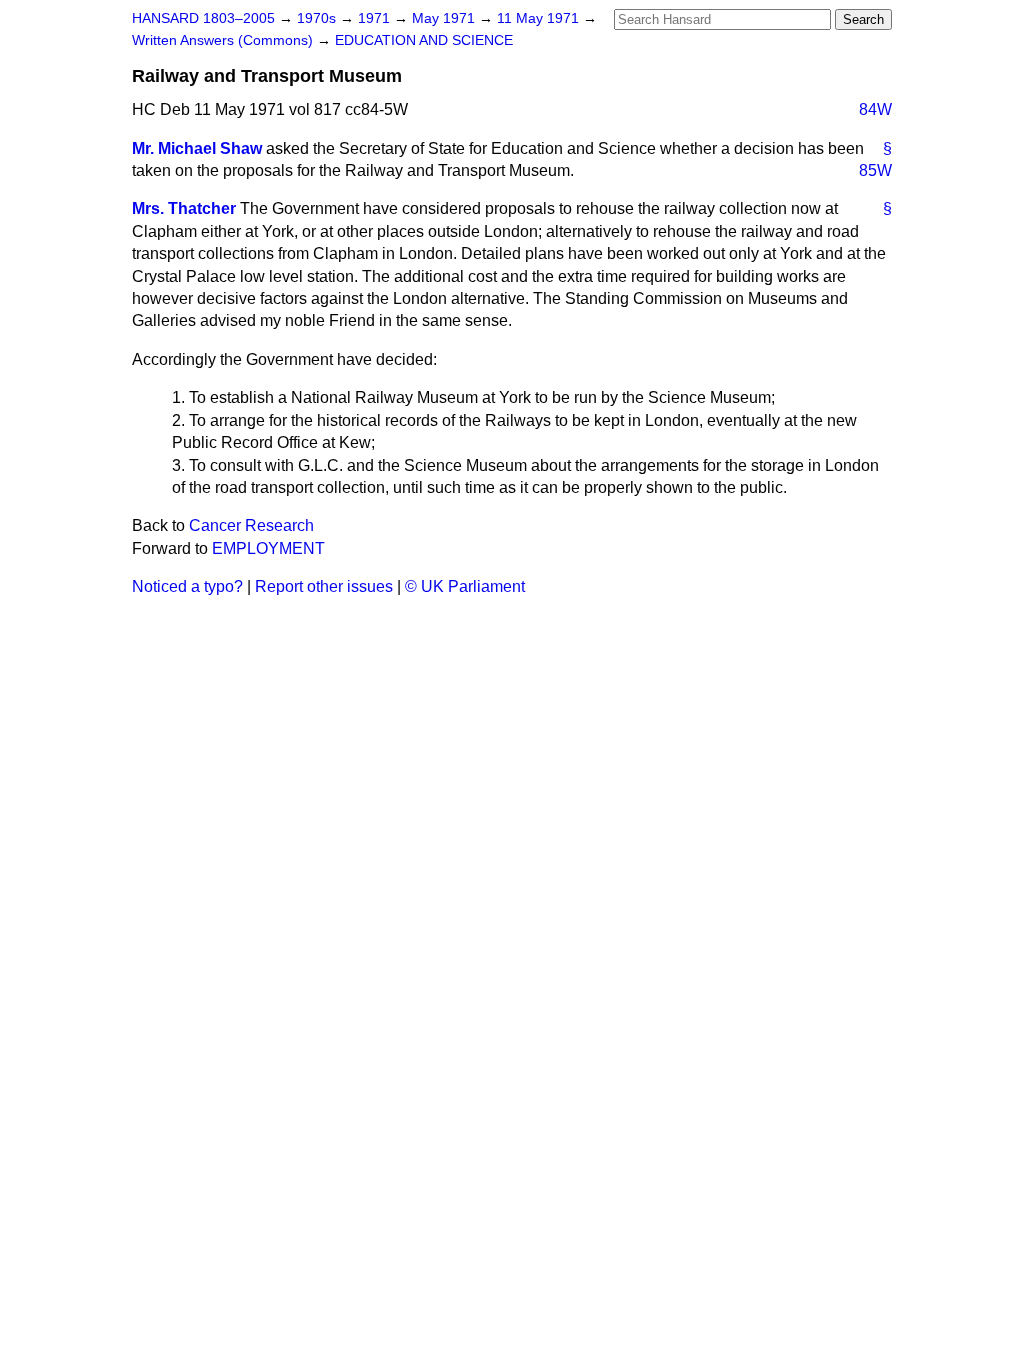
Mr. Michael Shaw (197, 148)
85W (875, 170)
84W (875, 109)
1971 (376, 18)
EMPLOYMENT (268, 548)
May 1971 (445, 18)
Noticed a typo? (187, 586)
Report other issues (324, 586)
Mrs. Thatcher (184, 208)
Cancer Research (251, 525)
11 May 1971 (540, 18)
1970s (318, 18)
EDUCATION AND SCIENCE (424, 40)
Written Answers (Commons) (224, 40)
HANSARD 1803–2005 (203, 18)
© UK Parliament (465, 586)
